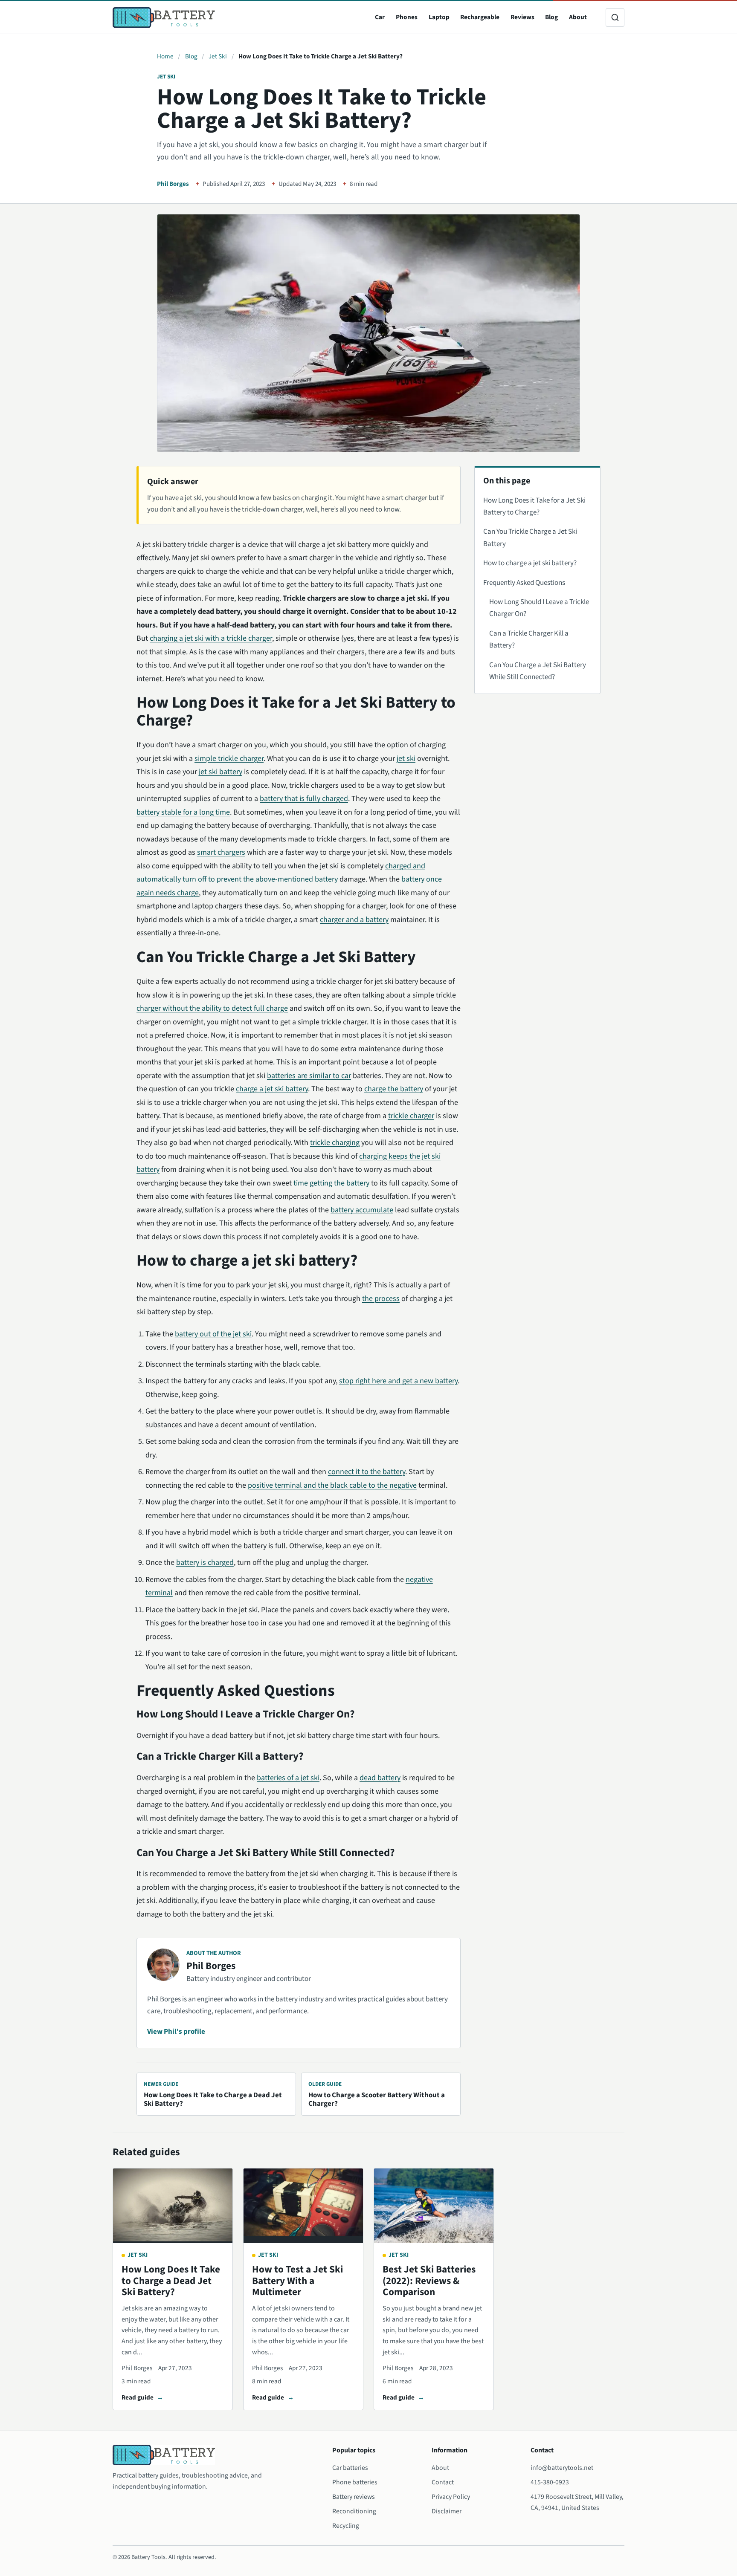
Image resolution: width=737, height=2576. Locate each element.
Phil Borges (173, 184)
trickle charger (411, 1116)
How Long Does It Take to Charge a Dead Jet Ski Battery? (171, 2281)
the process (381, 1299)
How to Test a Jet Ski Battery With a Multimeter (297, 2281)
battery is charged (205, 1563)
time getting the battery (331, 1183)
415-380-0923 (550, 2482)
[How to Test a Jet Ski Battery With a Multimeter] (303, 2206)
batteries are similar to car (309, 1076)
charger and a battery (354, 920)
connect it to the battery (367, 1472)
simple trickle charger (229, 759)
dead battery (380, 1778)
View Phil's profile (176, 2032)
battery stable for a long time (183, 812)
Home (165, 56)
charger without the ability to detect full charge (212, 1008)
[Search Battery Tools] (615, 17)
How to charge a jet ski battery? (530, 563)
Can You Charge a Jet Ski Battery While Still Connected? (538, 671)
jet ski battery (221, 772)
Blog (551, 17)
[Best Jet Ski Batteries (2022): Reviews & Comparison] (434, 2206)
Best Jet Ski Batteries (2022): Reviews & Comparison (429, 2281)
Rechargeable (480, 17)
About (578, 17)
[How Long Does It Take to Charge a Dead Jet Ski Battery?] (173, 2206)
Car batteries (350, 2468)
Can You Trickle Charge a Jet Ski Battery (530, 538)
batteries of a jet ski (288, 1778)
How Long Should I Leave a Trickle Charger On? (539, 608)
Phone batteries (355, 2482)
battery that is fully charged (304, 799)
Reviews (522, 17)
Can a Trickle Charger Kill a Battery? (529, 639)
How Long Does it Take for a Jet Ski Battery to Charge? (534, 506)
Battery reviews (354, 2497)
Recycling (346, 2526)
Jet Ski (218, 56)
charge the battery (394, 1089)
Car (380, 17)
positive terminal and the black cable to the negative (332, 1485)
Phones (407, 17)
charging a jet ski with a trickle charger (211, 638)
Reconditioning (354, 2511)
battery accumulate (362, 1210)
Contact (443, 2482)
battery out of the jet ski (213, 1334)
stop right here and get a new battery (398, 1381)
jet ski (406, 759)
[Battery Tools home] (164, 17)
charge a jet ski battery (272, 1089)
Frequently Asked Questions (524, 583)
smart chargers (221, 852)
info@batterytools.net (562, 2468)
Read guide (138, 2397)
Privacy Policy (451, 2497)
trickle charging (335, 1143)
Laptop (439, 17)
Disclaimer (447, 2511)
